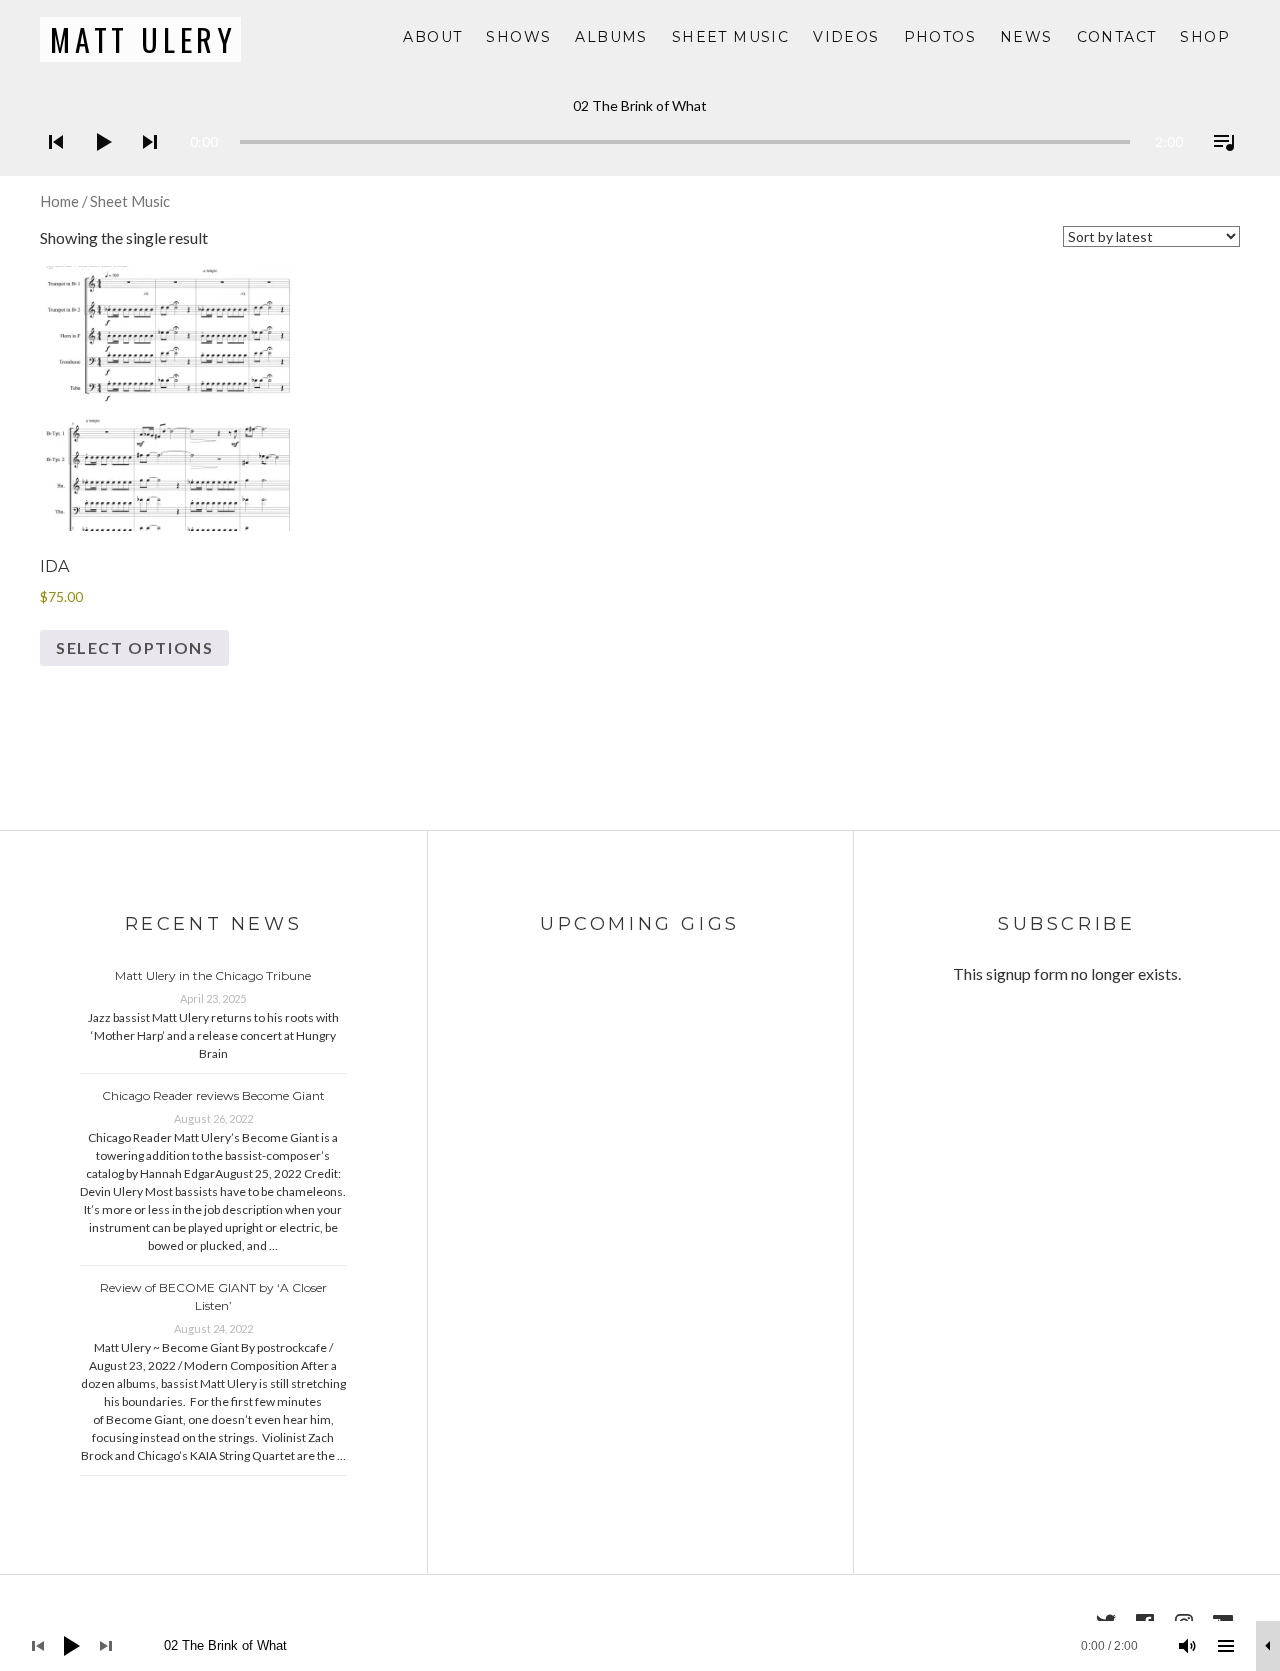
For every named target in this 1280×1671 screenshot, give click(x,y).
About (432, 37)
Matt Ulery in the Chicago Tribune (213, 975)
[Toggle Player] (1268, 1646)
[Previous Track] (50, 168)
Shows (518, 37)
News (1026, 37)
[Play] (97, 168)
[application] (640, 126)
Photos (940, 37)
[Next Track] (144, 168)
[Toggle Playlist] (1218, 168)
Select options (134, 647)
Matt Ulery (143, 39)
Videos (846, 37)
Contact (1117, 37)
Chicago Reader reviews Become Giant (213, 1095)
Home (59, 201)
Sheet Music (730, 37)
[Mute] (1188, 1646)
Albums (611, 37)
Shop (1205, 37)
